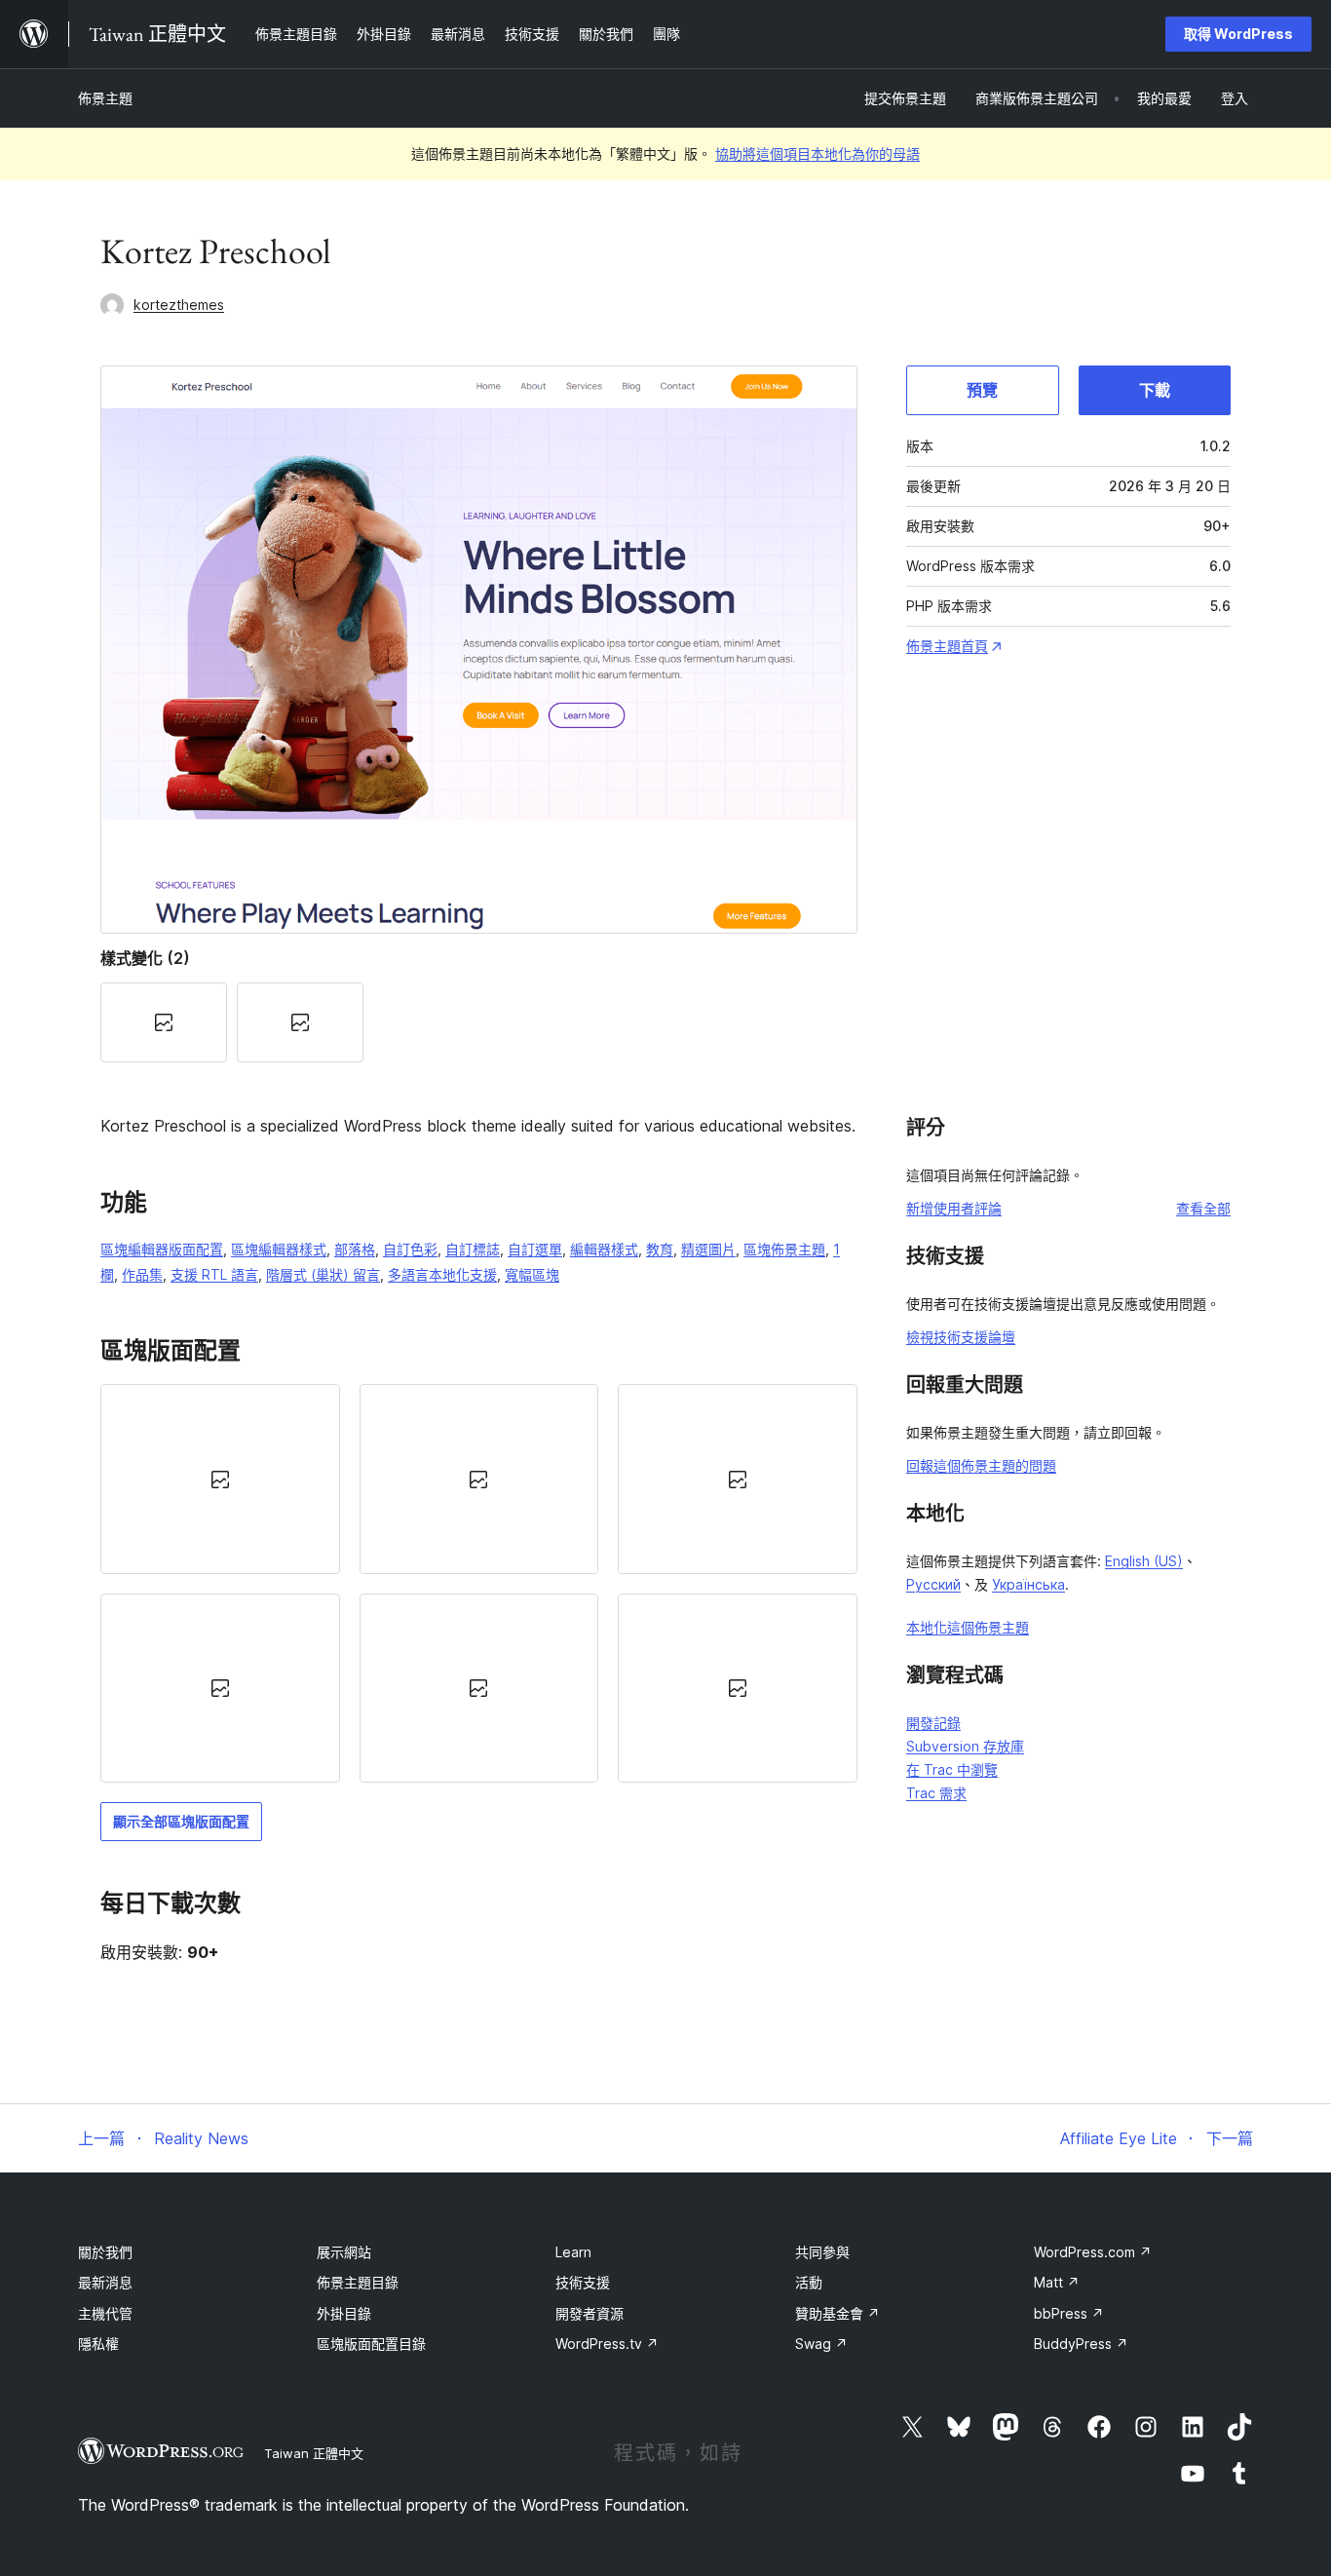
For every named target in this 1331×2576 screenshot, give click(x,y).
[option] (220, 1479)
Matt (1057, 2282)
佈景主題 (105, 98)
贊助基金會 (837, 2313)
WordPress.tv (607, 2344)
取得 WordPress (1238, 34)
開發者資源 (589, 2313)
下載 (1155, 390)
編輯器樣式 (604, 1249)
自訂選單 (535, 1249)
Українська (1028, 1584)
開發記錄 (933, 1723)
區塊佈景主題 (784, 1249)
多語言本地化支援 (442, 1274)
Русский (933, 1584)
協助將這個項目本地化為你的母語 (818, 154)
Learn (573, 2252)
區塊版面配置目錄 (371, 2344)
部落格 (355, 1249)
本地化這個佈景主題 (968, 1627)
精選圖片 (708, 1249)
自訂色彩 (410, 1249)
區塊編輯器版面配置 (162, 1249)
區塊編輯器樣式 (279, 1249)
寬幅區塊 (532, 1274)
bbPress (1069, 2313)
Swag (821, 2344)
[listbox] (479, 1583)
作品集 (142, 1274)
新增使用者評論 (954, 1208)
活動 (809, 2282)
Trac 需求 (936, 1793)
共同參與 (822, 2252)
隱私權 (98, 2344)
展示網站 (344, 2252)
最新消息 (105, 2282)
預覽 (982, 390)
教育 (660, 1249)
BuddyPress (1081, 2344)
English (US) (1144, 1561)
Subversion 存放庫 (965, 1746)
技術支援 (583, 2282)
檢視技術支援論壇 (961, 1337)
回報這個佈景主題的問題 (981, 1465)
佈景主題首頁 (947, 646)
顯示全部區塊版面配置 (181, 1821)
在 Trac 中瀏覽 (952, 1769)
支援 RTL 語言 (214, 1274)
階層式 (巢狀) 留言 (323, 1274)
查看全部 (1203, 1208)
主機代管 (105, 2313)
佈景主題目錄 (358, 2282)
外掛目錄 (344, 2313)
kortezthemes (179, 305)
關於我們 (105, 2252)
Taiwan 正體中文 (314, 2453)
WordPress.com (1093, 2252)
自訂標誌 (473, 1249)
